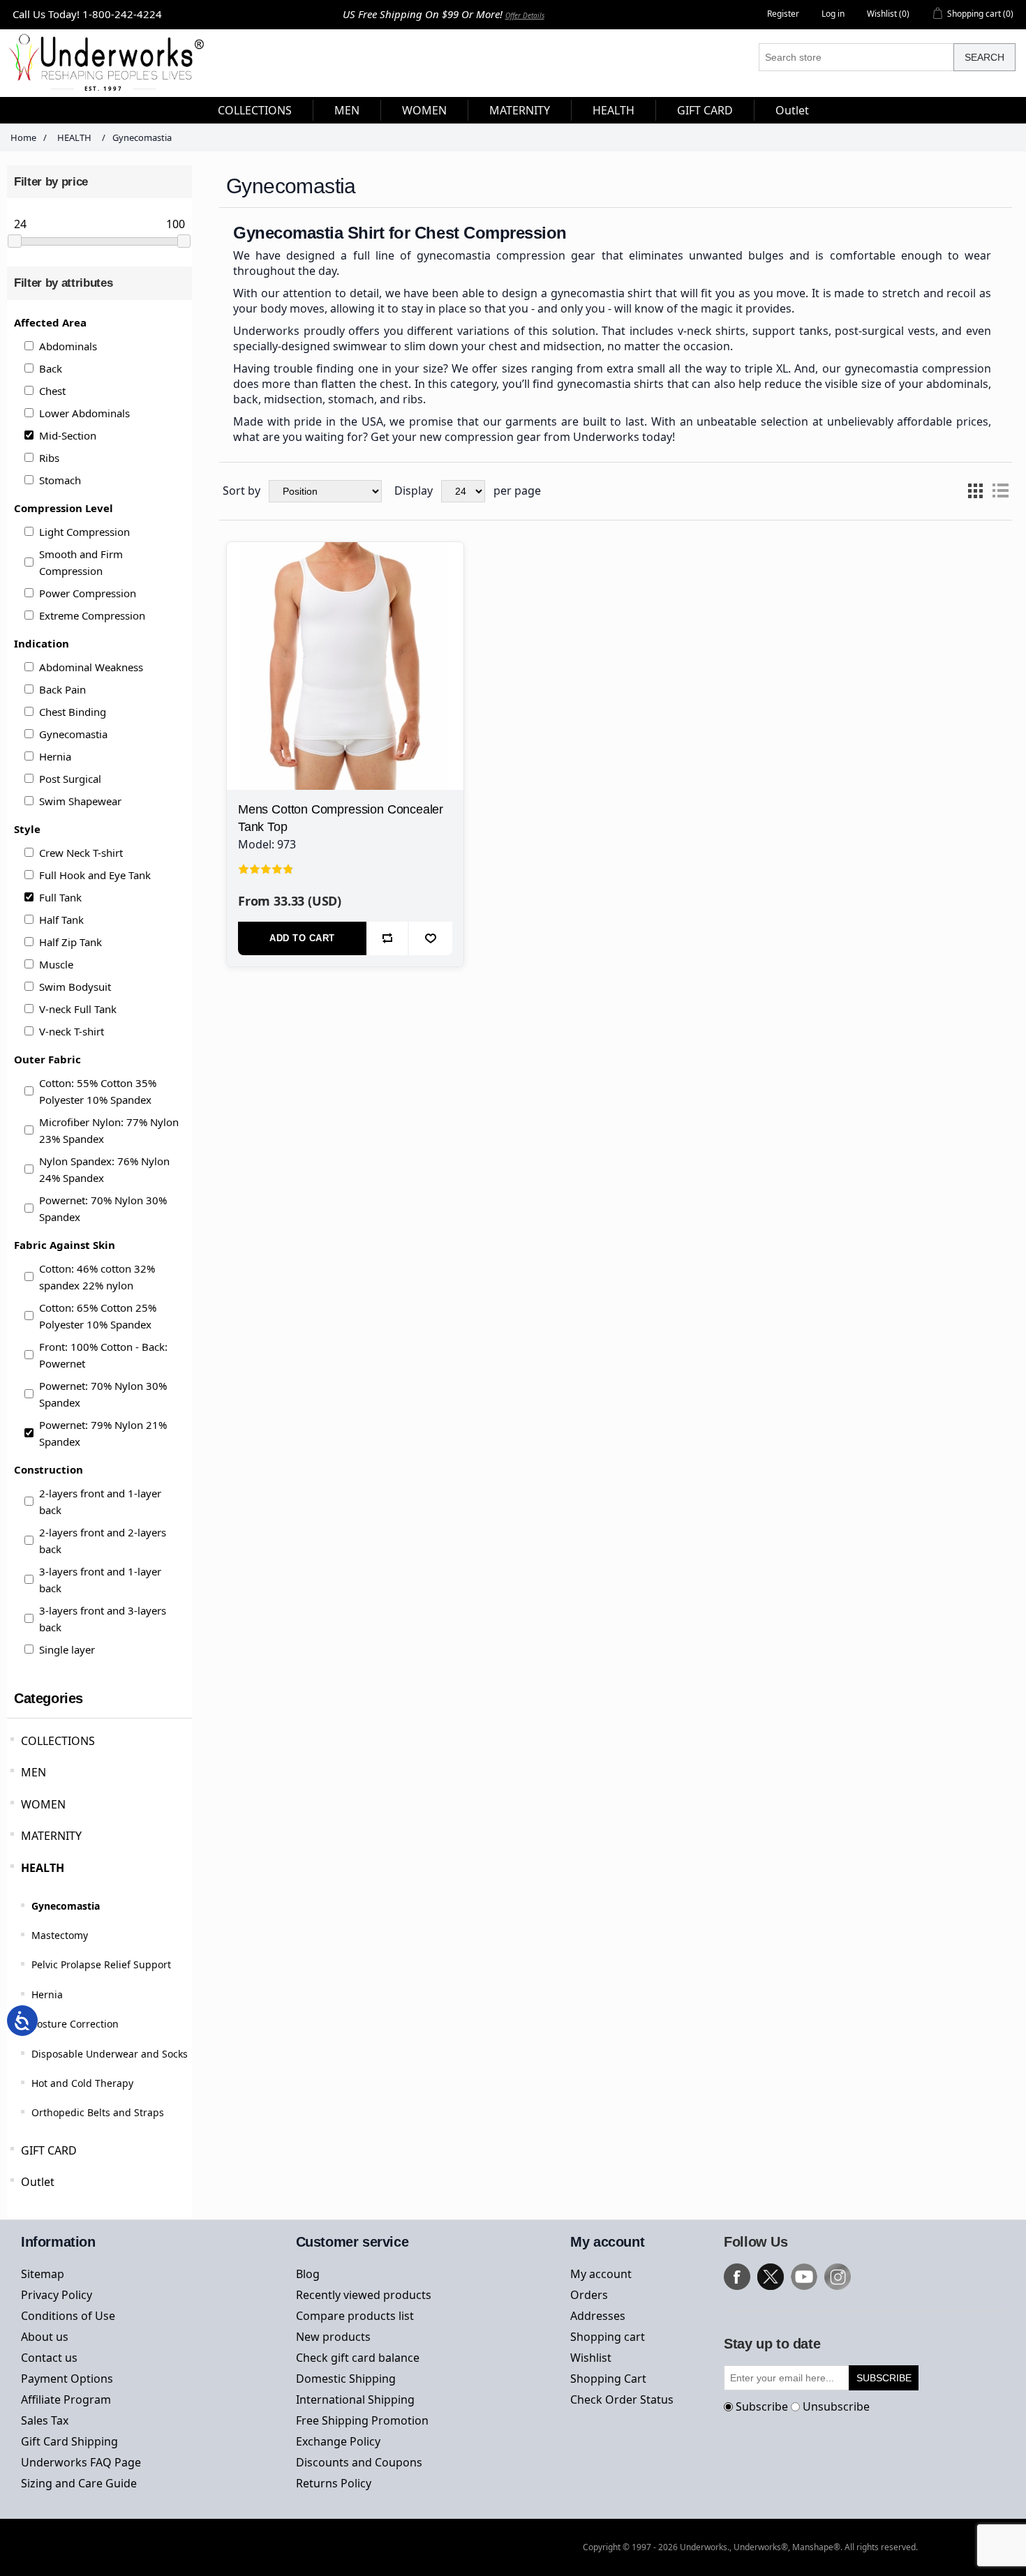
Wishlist (591, 2358)
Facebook (737, 2277)
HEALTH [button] (614, 110)
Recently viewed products (364, 2295)
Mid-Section (68, 435)
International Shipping (355, 2399)
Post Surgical (70, 779)
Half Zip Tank (70, 942)
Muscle (56, 964)
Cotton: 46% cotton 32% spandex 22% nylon (97, 1277)
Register (783, 14)
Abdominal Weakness (91, 667)
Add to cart (302, 938)
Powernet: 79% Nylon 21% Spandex (103, 1433)
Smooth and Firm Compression (81, 562)
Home (23, 137)
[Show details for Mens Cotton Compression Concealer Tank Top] (345, 660)
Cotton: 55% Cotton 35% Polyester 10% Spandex (98, 1091)
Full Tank (60, 897)
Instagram (838, 2277)
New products (333, 2337)
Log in (833, 14)
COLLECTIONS (58, 1741)
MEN (34, 1772)
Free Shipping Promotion (362, 2420)
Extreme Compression (92, 615)
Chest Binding (73, 712)
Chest (52, 391)
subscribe (884, 2378)
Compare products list (355, 2316)
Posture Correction (75, 2024)
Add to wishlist (430, 938)
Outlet (38, 2182)
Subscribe (762, 2406)
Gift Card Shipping (69, 2441)
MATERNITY (51, 1836)
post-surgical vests (885, 331)
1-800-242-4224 (122, 14)
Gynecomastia (73, 734)
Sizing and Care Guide (79, 2483)
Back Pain (62, 689)
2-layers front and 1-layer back (100, 1502)
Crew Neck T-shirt (81, 853)
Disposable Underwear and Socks (110, 2054)
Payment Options (67, 2379)
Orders (589, 2295)
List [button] (1000, 491)
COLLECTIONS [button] (255, 110)
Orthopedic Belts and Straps (98, 2112)
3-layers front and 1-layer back (100, 1580)
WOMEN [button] (424, 110)
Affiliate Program (66, 2399)
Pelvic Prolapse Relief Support (101, 1964)
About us (45, 2337)
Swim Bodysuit (75, 987)
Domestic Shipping (346, 2379)
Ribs (49, 458)
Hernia (55, 756)
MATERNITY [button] (520, 110)
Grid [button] (975, 491)
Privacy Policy (57, 2295)
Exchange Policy (338, 2441)
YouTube (804, 2277)
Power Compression (88, 593)
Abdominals (68, 346)
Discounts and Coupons (359, 2462)
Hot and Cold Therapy (82, 2083)
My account (601, 2274)
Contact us (49, 2358)
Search (984, 57)
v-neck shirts (712, 331)
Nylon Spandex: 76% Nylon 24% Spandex (104, 1169)
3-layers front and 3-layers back (103, 1619)
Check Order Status (622, 2399)
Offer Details (525, 15)
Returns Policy (334, 2483)
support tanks (790, 331)
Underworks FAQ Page (81, 2462)
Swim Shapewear (80, 801)
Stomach (60, 480)
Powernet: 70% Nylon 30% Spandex (103, 1208)
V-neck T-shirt (72, 1031)
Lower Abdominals (84, 413)
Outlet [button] (792, 110)
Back (51, 368)
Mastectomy (60, 1935)
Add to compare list (388, 938)
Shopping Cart (608, 2379)
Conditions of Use (68, 2316)
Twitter (771, 2277)
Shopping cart (608, 2337)
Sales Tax (45, 2420)
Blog (308, 2274)
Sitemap (43, 2274)
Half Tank (61, 920)
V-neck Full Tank (78, 1009)
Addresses (598, 2316)
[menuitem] (255, 110)
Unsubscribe (836, 2406)
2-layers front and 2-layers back (103, 1541)
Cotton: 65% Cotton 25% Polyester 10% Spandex (98, 1316)
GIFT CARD (49, 2150)
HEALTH (43, 1868)
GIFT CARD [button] (705, 110)
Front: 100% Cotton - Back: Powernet (103, 1355)
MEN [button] (347, 110)
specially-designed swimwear (310, 346)
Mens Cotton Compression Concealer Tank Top (341, 818)
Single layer (67, 1649)
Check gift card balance (358, 2358)
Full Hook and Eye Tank (95, 875)
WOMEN (43, 1804)
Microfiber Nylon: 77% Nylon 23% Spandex (109, 1130)
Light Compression (84, 532)
